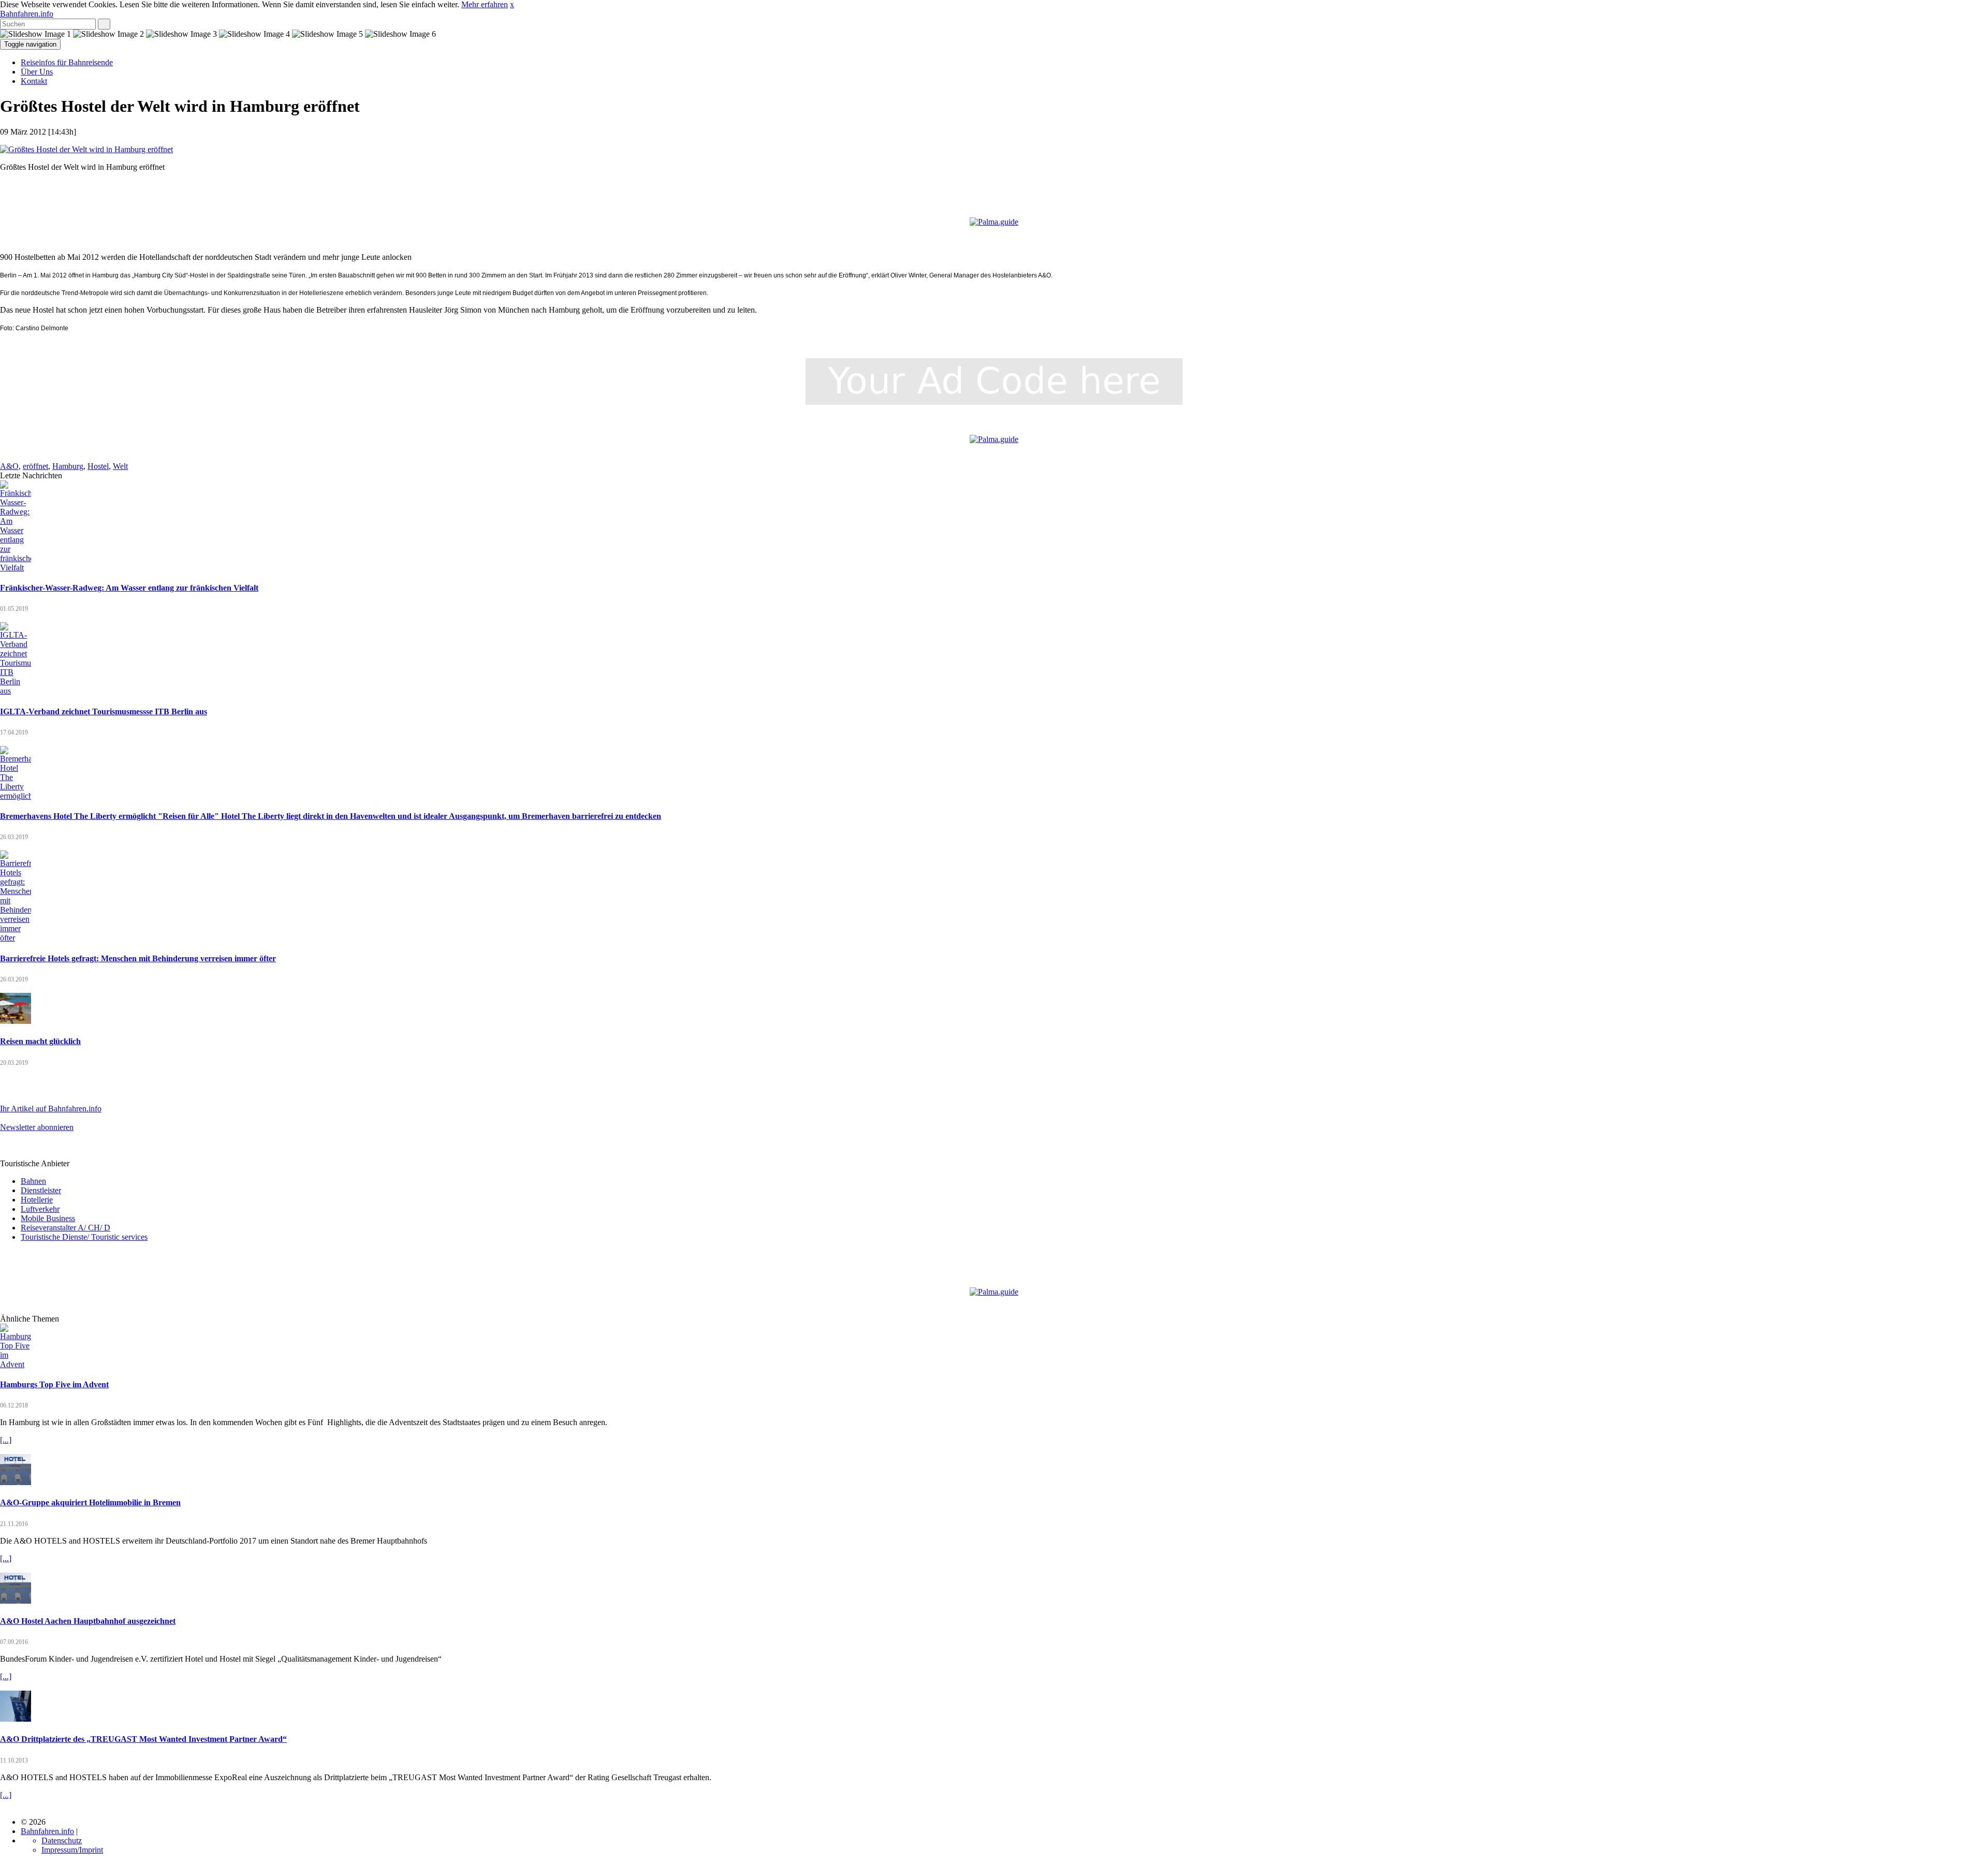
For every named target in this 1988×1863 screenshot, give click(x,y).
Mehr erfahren (485, 4)
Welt (120, 466)
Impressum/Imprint (72, 1850)
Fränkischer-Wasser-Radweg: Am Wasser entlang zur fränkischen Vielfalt (129, 588)
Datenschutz (62, 1840)
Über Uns (37, 72)
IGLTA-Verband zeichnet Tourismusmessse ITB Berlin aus (104, 712)
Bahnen (33, 1181)
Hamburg (68, 466)
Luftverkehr (40, 1209)
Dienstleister (41, 1190)
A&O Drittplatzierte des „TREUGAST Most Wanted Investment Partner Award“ (143, 1739)
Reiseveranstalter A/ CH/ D (65, 1228)
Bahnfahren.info (27, 14)
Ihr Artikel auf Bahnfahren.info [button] (51, 1109)
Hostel (98, 466)
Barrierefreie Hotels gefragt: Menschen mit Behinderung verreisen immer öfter (138, 958)
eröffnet (35, 466)
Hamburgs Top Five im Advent (54, 1384)
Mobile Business (48, 1218)
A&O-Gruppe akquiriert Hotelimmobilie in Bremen (90, 1502)
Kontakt (34, 81)
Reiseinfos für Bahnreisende (67, 62)
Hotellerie (37, 1200)
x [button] (512, 4)
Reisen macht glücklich (40, 1041)
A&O (9, 466)
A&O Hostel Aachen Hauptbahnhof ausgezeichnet (88, 1621)
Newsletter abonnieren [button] (37, 1127)
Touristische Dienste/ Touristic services (84, 1237)
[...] (6, 1440)
